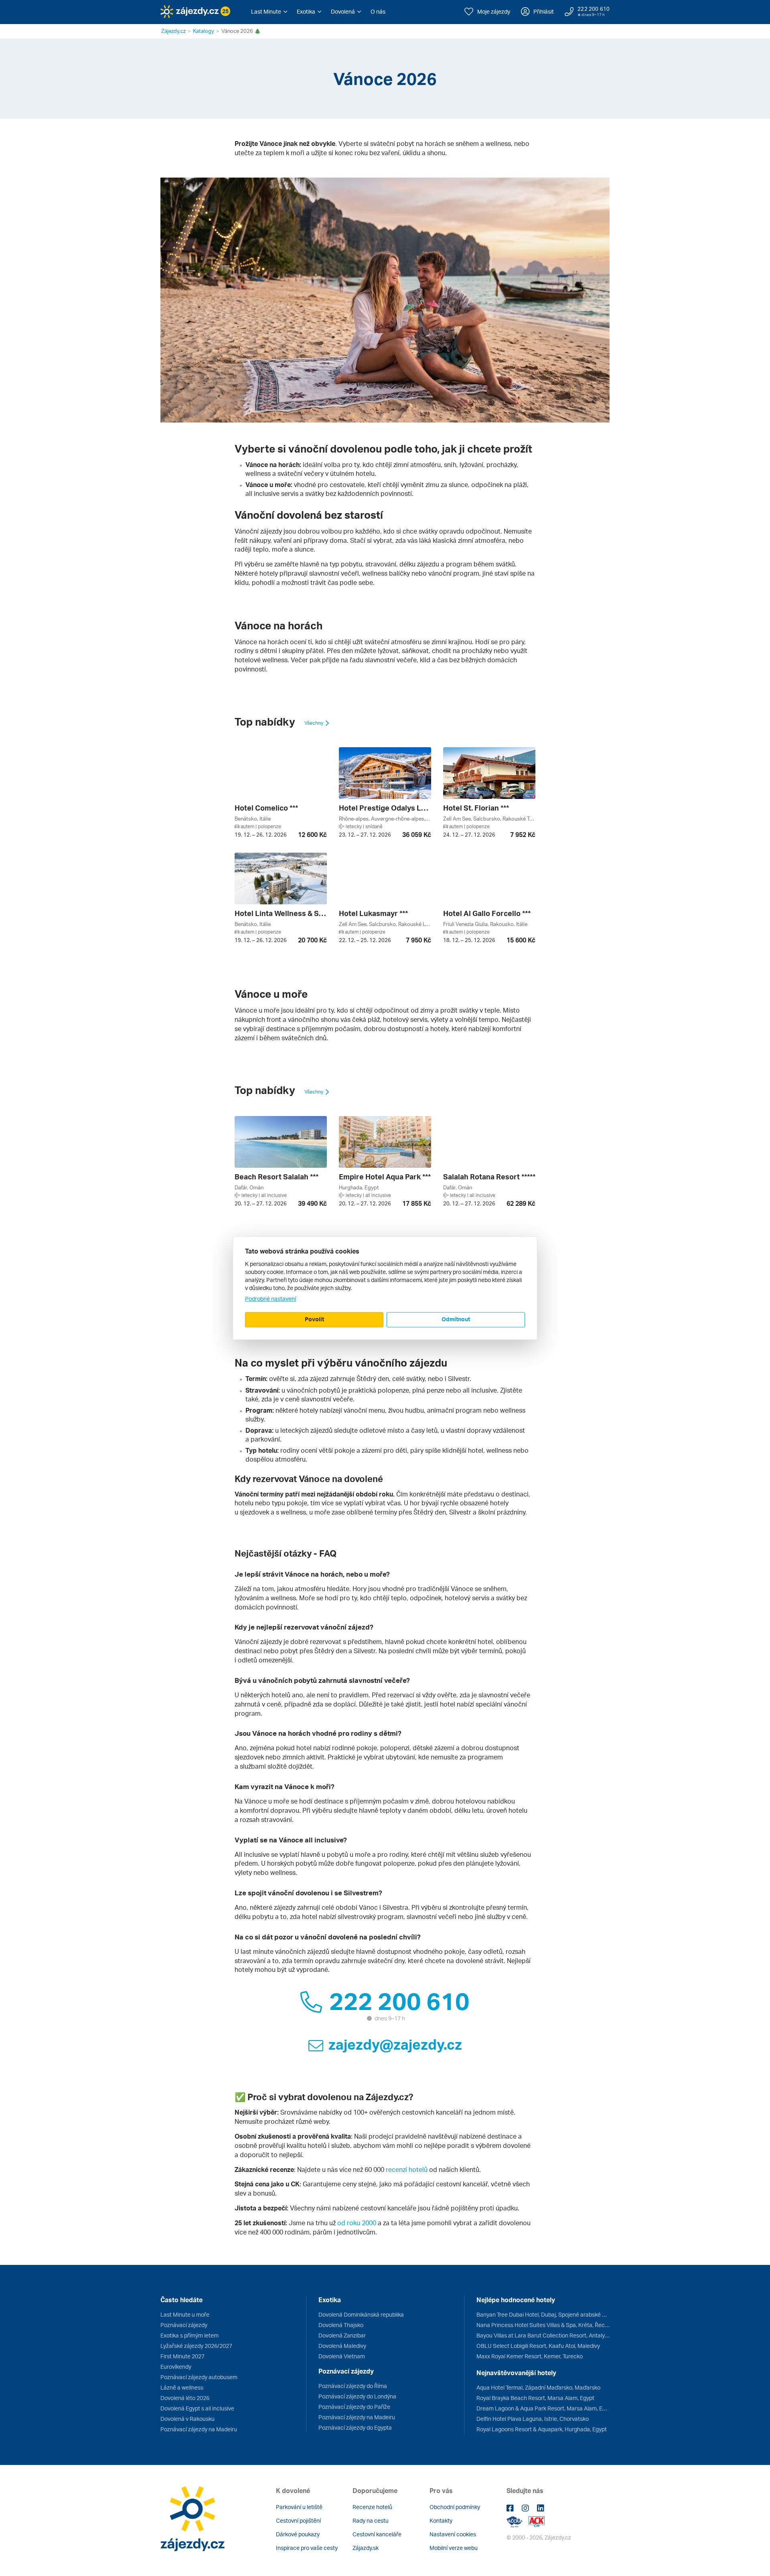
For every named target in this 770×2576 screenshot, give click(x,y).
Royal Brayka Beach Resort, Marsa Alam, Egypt (535, 2398)
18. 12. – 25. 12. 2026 (469, 940)
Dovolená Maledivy (342, 2346)
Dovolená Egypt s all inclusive (197, 2408)
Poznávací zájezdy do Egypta (355, 2427)
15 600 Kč (521, 940)
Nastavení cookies (453, 2534)
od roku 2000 (357, 2223)
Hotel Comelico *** (266, 808)
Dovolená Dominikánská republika (361, 2314)
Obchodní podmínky (455, 2507)
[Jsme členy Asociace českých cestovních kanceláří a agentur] (518, 2521)
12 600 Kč (312, 835)
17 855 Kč (417, 1203)
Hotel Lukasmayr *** (373, 913)
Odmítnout (456, 1319)
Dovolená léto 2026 (185, 2398)
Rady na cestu (371, 2520)
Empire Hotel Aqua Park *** (385, 1177)
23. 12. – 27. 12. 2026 (365, 835)
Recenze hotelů (372, 2507)
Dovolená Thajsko (341, 2325)
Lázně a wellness (182, 2387)
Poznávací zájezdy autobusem (199, 2377)
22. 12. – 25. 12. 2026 (365, 940)
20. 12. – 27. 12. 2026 (261, 1203)
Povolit (314, 1319)
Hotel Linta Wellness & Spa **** (281, 913)
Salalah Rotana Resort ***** (489, 1177)
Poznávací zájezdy (184, 2325)
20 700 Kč (312, 940)
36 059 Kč (417, 835)
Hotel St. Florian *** (476, 808)
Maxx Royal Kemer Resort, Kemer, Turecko (530, 2356)
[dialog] (385, 1288)
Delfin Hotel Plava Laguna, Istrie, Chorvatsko (533, 2419)
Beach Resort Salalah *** (277, 1177)
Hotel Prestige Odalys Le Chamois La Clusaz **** (385, 808)
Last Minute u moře (185, 2314)
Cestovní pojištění (298, 2520)
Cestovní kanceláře (377, 2534)
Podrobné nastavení (271, 1299)
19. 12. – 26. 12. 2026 (261, 835)
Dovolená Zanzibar (342, 2335)
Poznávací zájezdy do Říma (353, 2386)
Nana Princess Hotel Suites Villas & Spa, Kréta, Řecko (543, 2325)
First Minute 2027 (182, 2356)
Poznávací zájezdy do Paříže (354, 2407)
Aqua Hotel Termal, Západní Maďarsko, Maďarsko (538, 2387)
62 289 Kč (521, 1203)
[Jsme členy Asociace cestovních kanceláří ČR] (537, 2521)
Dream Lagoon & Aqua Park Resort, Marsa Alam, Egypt (543, 2408)
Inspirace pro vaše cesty (307, 2548)
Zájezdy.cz (173, 31)
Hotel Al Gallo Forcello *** (487, 913)
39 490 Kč (312, 1203)
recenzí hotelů (407, 2170)
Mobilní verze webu (454, 2548)
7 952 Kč (523, 835)
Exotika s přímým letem (189, 2335)
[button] (269, 12)
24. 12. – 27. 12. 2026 (469, 835)
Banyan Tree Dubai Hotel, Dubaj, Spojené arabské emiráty (543, 2314)
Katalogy (204, 31)
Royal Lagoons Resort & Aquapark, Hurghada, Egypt (542, 2429)
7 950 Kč (418, 940)
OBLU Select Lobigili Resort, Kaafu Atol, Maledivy (538, 2346)
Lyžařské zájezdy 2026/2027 (196, 2346)
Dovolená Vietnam (342, 2356)
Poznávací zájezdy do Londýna (357, 2396)
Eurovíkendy (176, 2367)
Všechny (314, 723)
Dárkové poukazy (298, 2534)
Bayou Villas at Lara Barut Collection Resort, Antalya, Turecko (543, 2335)
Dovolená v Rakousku (187, 2419)
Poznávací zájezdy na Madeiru (199, 2429)
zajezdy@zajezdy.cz (395, 2044)
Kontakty (441, 2520)
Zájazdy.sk (366, 2548)
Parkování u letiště (299, 2507)
